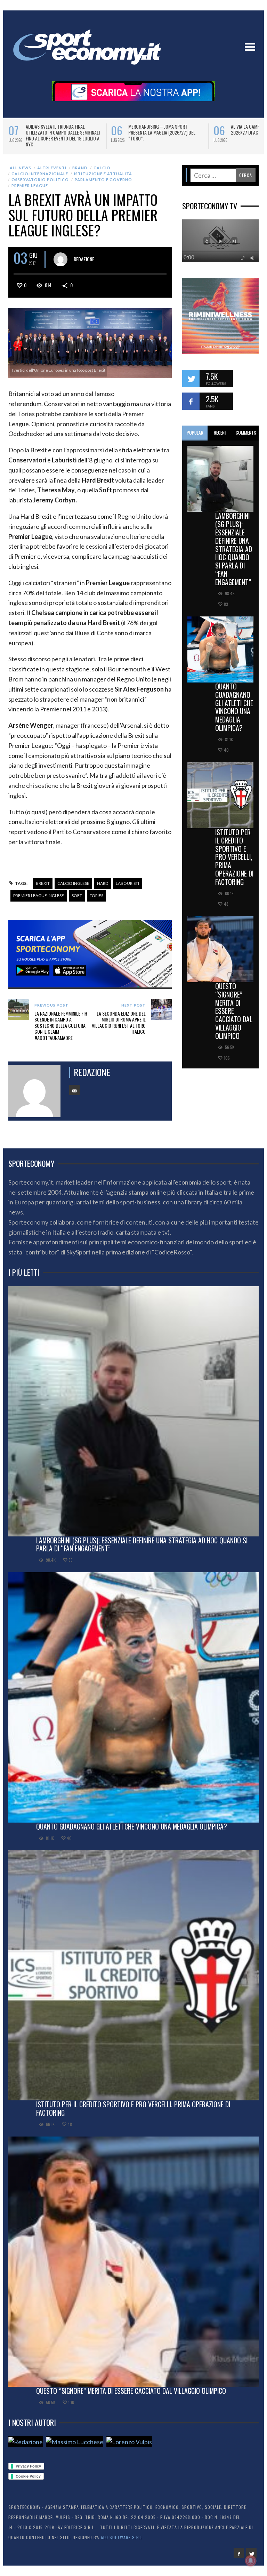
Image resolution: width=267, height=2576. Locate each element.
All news (21, 168)
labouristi (127, 883)
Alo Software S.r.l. (122, 2537)
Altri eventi (52, 168)
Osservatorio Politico (40, 180)
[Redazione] (26, 2442)
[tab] (195, 433)
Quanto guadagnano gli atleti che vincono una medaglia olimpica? (234, 707)
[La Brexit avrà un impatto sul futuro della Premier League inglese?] (90, 342)
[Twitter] (251, 2553)
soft (77, 895)
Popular (195, 433)
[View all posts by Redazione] (60, 259)
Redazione (84, 259)
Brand (80, 168)
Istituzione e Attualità (103, 174)
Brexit (43, 883)
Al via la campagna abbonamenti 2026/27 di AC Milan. (59, 129)
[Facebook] (239, 2553)
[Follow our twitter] (191, 379)
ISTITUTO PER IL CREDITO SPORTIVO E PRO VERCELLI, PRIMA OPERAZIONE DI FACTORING (234, 857)
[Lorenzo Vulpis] (129, 2442)
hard (103, 883)
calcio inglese (73, 883)
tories (96, 895)
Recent (220, 433)
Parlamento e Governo (103, 180)
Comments (246, 433)
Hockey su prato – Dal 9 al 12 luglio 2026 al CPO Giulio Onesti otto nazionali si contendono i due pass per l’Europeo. (166, 135)
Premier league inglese (39, 895)
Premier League (30, 185)
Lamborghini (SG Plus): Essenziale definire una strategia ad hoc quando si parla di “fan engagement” (234, 549)
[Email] (74, 1090)
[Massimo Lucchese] (75, 2442)
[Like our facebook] (191, 401)
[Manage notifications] (251, 2561)
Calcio (102, 168)
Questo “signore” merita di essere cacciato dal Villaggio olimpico (234, 1011)
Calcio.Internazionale (40, 174)
